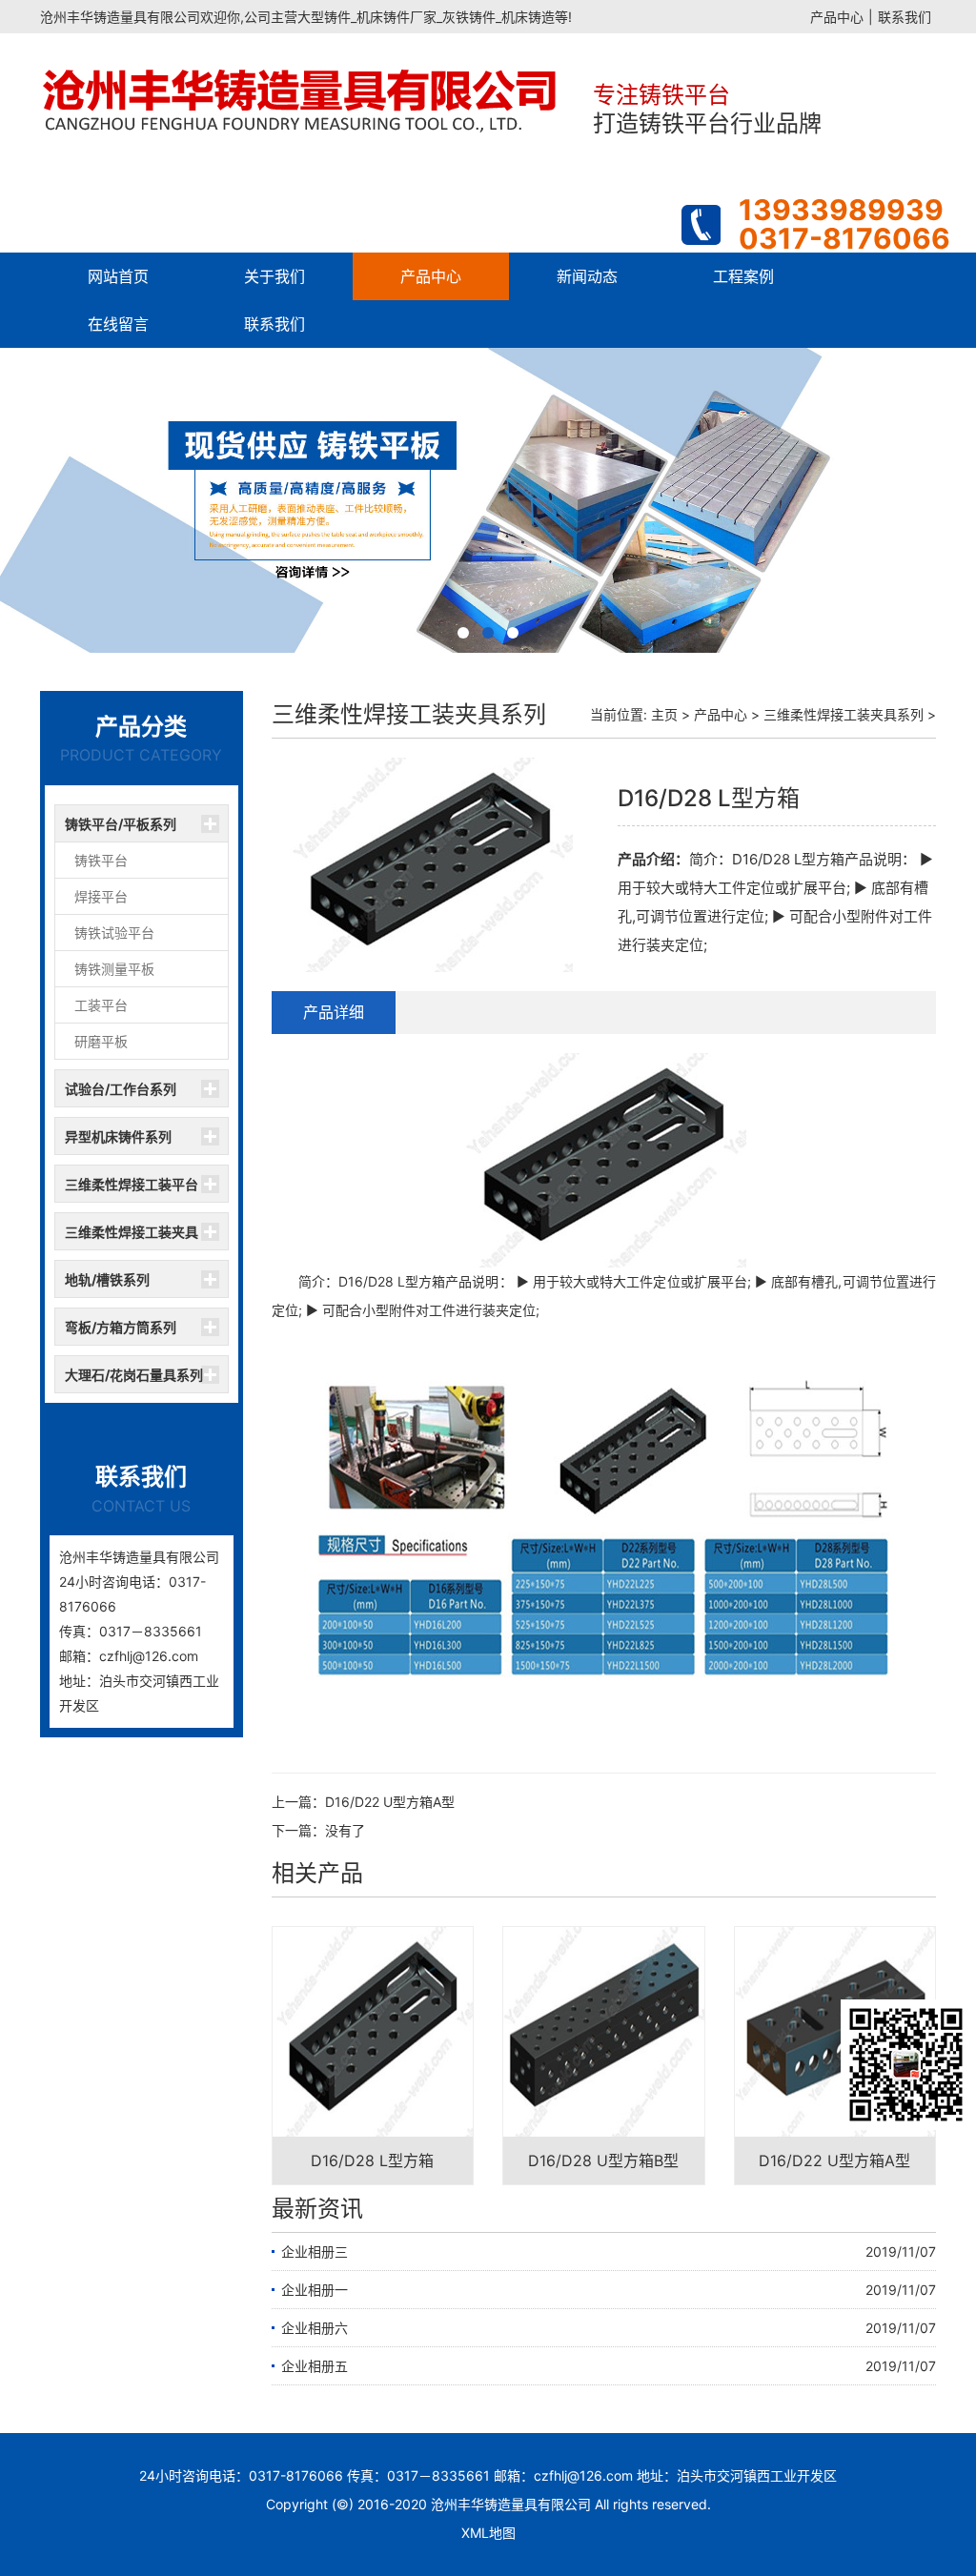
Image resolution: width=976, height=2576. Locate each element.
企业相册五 (315, 2366)
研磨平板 (101, 1041)
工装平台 (101, 1005)
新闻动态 (587, 276)
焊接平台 (101, 896)
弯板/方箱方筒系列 (121, 1327)
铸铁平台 (101, 860)
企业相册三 (315, 2251)
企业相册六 (315, 2328)
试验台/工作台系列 (121, 1089)
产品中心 (837, 17)
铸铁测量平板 (114, 969)
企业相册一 (315, 2290)
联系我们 (905, 17)
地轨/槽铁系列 (107, 1279)
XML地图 (488, 2533)
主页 (664, 714)
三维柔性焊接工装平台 (132, 1184)
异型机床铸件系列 (118, 1136)
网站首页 (118, 276)
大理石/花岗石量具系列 (134, 1375)
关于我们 (274, 276)
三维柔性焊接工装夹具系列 (132, 1237)
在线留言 (118, 324)
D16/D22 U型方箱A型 (390, 1802)
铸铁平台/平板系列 (121, 824)
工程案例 (743, 276)
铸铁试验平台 (114, 933)
